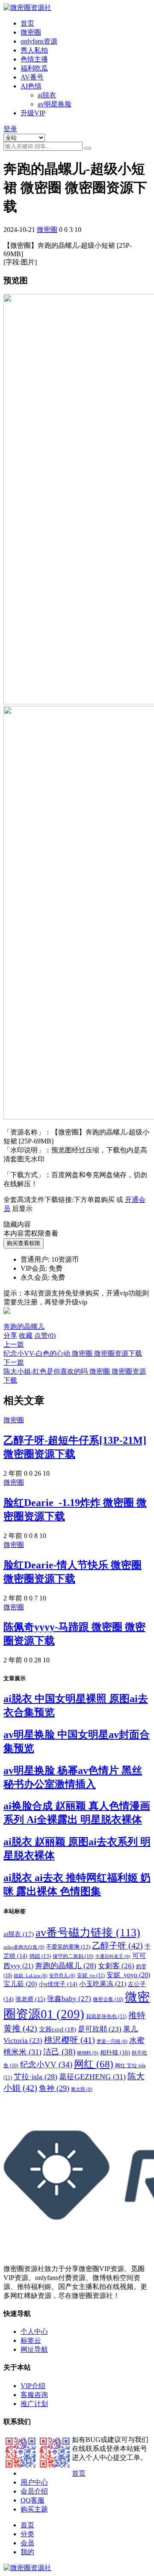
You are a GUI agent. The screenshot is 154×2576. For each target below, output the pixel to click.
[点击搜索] (88, 148)
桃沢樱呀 (70, 2040)
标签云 (31, 2340)
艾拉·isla (36, 2077)
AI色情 (31, 86)
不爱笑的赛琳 (68, 1947)
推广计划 (34, 2404)
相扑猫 (115, 2052)
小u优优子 (58, 1984)
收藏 (26, 1335)
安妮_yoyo (128, 1975)
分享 (10, 1335)
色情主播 (34, 59)
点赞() (45, 1335)
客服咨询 (34, 2395)
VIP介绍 (33, 2386)
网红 (94, 2064)
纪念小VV (46, 2065)
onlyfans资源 (39, 41)
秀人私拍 (34, 50)
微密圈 (31, 32)
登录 (10, 129)
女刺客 (116, 1966)
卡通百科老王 (113, 1956)
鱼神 (54, 2088)
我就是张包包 (106, 2016)
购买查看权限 (24, 1243)
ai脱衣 (47, 95)
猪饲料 (88, 2053)
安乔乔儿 (62, 1976)
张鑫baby (69, 1999)
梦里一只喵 (112, 2041)
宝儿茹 (20, 1984)
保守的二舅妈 (73, 1956)
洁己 (59, 2052)
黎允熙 (82, 2089)
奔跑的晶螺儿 (24, 1326)
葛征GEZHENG (92, 2077)
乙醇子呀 (117, 1946)
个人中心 (34, 2331)
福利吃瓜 (34, 68)
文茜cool (58, 2029)
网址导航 (34, 2349)
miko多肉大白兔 (24, 1947)
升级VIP (33, 113)
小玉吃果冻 (103, 1984)
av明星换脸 (55, 104)
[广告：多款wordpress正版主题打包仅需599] (7, 1318)
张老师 (30, 1999)
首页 (27, 23)
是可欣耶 (100, 2029)
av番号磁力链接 (88, 1933)
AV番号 (32, 77)
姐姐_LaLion (31, 1976)
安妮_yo (91, 1975)
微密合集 (108, 1999)
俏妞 (40, 1956)
